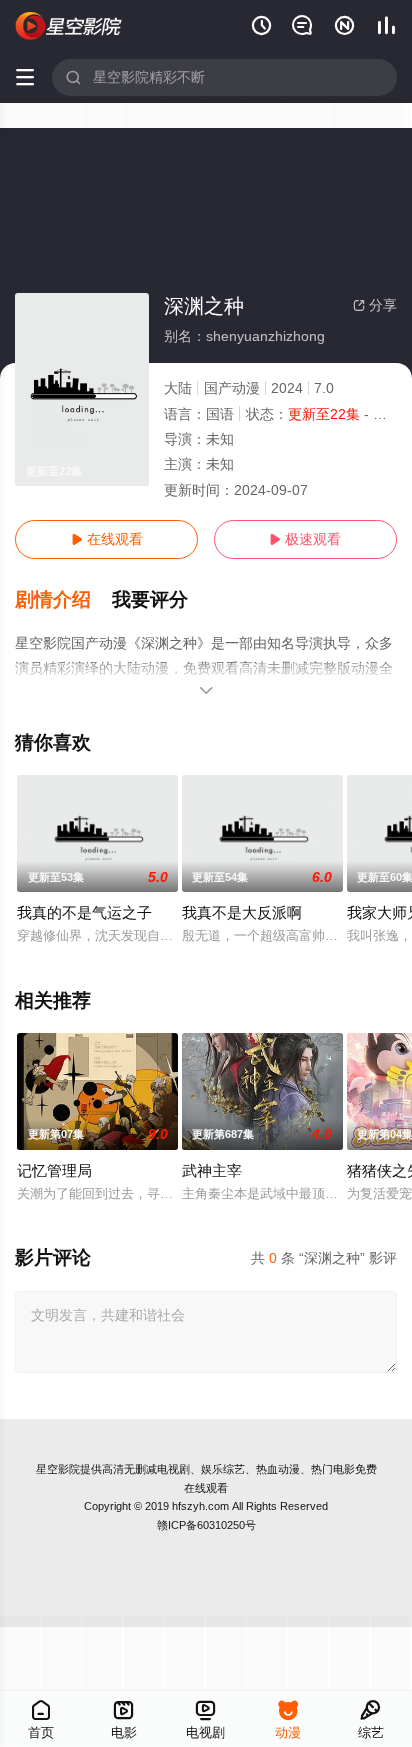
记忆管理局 (54, 1170)
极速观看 (305, 539)
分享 (375, 305)
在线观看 (107, 539)
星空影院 (58, 1469)
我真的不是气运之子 (84, 912)
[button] (63, 600)
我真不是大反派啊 (242, 912)
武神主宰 (212, 1170)
